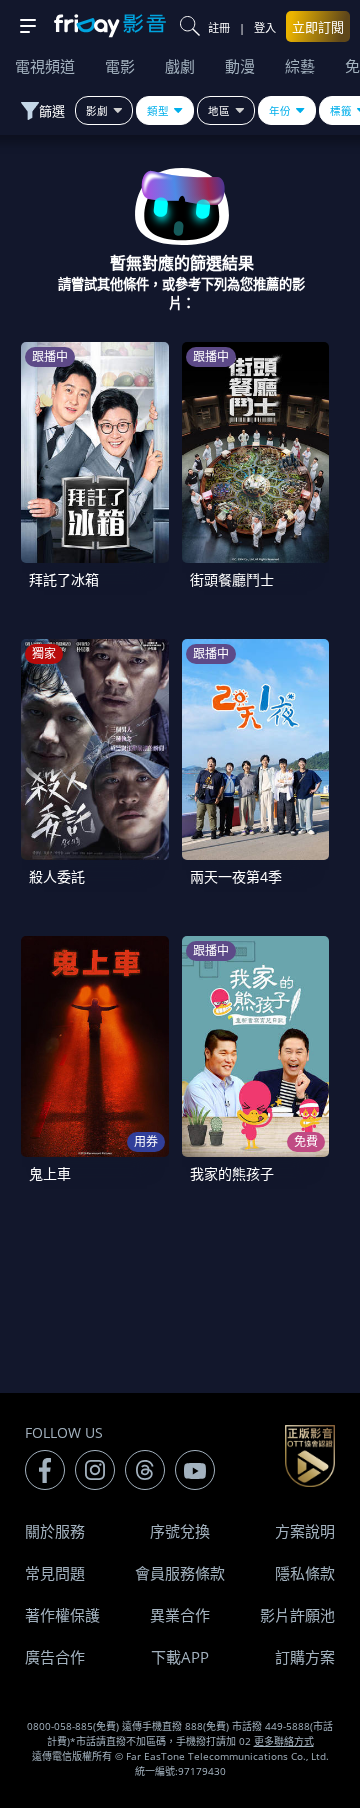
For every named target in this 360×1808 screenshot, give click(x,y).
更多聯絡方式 (284, 1741)
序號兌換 (180, 1531)
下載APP (180, 1657)
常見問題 (55, 1573)
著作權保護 (62, 1615)
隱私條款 (305, 1573)
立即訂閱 (318, 27)
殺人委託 (57, 876)
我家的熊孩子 (232, 1173)
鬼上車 (50, 1173)
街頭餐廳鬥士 (232, 579)
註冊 (219, 27)
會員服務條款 (180, 1573)
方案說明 (305, 1531)
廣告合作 (55, 1657)
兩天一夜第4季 (236, 876)
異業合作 (180, 1615)
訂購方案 (305, 1657)
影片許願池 (297, 1615)
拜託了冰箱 (64, 579)
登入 (265, 27)
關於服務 (55, 1531)
